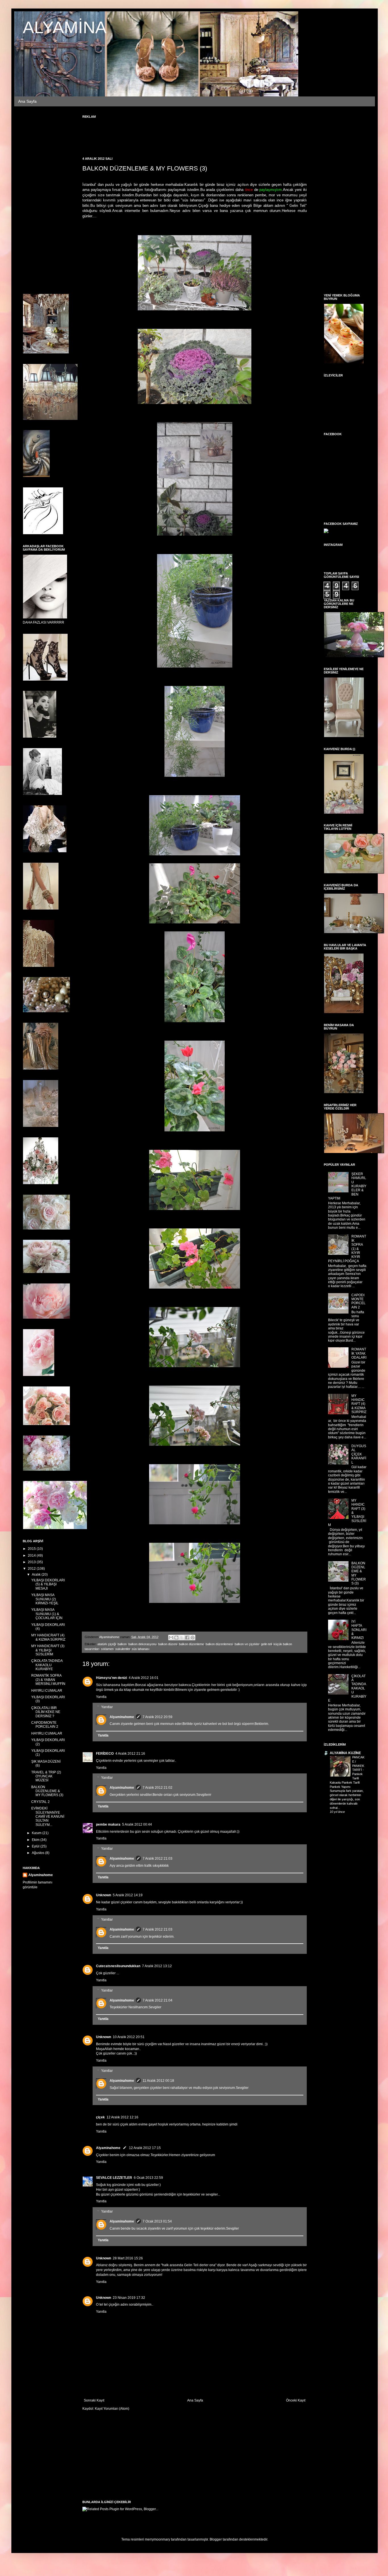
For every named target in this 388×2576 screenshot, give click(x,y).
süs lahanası (141, 1649)
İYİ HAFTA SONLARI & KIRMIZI (359, 1630)
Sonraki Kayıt (94, 2400)
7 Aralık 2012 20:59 (158, 1717)
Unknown (104, 1895)
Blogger (216, 2539)
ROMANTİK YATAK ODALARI (359, 1353)
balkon (122, 1644)
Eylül (36, 1846)
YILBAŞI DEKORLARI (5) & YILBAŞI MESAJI (48, 1584)
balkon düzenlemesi (219, 1644)
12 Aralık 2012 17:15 (145, 2148)
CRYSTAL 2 (40, 1802)
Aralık (37, 1575)
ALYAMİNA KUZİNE (345, 1753)
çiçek (100, 2117)
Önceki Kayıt (296, 2400)
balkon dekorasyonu (142, 1644)
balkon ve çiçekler (247, 1644)
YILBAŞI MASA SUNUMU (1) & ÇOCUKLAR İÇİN (47, 1614)
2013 (32, 1562)
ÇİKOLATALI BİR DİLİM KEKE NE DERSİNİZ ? (46, 1712)
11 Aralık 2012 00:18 (158, 2081)
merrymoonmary (158, 2539)
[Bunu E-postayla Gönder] (171, 1638)
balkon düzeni (168, 1644)
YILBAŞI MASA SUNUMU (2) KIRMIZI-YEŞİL (45, 1599)
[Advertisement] (186, 134)
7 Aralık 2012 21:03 (158, 1859)
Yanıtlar (107, 1707)
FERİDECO (105, 1754)
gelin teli (266, 1644)
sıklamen (107, 1649)
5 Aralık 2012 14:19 (128, 1895)
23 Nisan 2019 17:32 (129, 2298)
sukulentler (123, 1649)
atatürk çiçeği (107, 1644)
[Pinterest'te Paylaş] (193, 1638)
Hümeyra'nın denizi (111, 1678)
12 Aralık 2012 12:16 (122, 2117)
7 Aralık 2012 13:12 (157, 1966)
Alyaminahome (122, 1717)
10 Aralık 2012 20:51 (129, 2037)
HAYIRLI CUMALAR (47, 1691)
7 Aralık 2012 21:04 (158, 2000)
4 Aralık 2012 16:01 (144, 1678)
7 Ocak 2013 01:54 (157, 2221)
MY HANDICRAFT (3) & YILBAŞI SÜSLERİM (48, 1650)
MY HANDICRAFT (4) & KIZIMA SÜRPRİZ (48, 1637)
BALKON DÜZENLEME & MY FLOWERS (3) (47, 1791)
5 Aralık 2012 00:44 (137, 1824)
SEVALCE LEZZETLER (114, 2178)
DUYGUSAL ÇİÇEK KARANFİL (359, 1454)
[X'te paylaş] (182, 1638)
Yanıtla (101, 1697)
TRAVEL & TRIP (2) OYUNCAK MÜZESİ (46, 1776)
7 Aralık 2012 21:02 (158, 1788)
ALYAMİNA (65, 27)
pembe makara (108, 1824)
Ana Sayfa (27, 101)
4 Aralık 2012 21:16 (130, 1754)
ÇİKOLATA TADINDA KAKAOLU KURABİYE (47, 1665)
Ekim (36, 1840)
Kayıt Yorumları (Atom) (112, 2409)
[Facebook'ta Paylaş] (187, 1638)
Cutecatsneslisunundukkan (118, 1966)
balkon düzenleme (191, 1644)
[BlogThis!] (176, 1638)
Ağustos (38, 1853)
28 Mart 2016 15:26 (128, 2258)
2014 (32, 1556)
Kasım (37, 1833)
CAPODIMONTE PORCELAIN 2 (45, 1725)
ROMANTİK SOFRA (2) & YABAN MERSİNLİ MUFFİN (48, 1680)
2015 (32, 1549)
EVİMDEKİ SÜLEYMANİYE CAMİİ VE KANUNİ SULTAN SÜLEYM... (48, 1817)
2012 (32, 1569)
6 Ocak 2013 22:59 (148, 2178)
